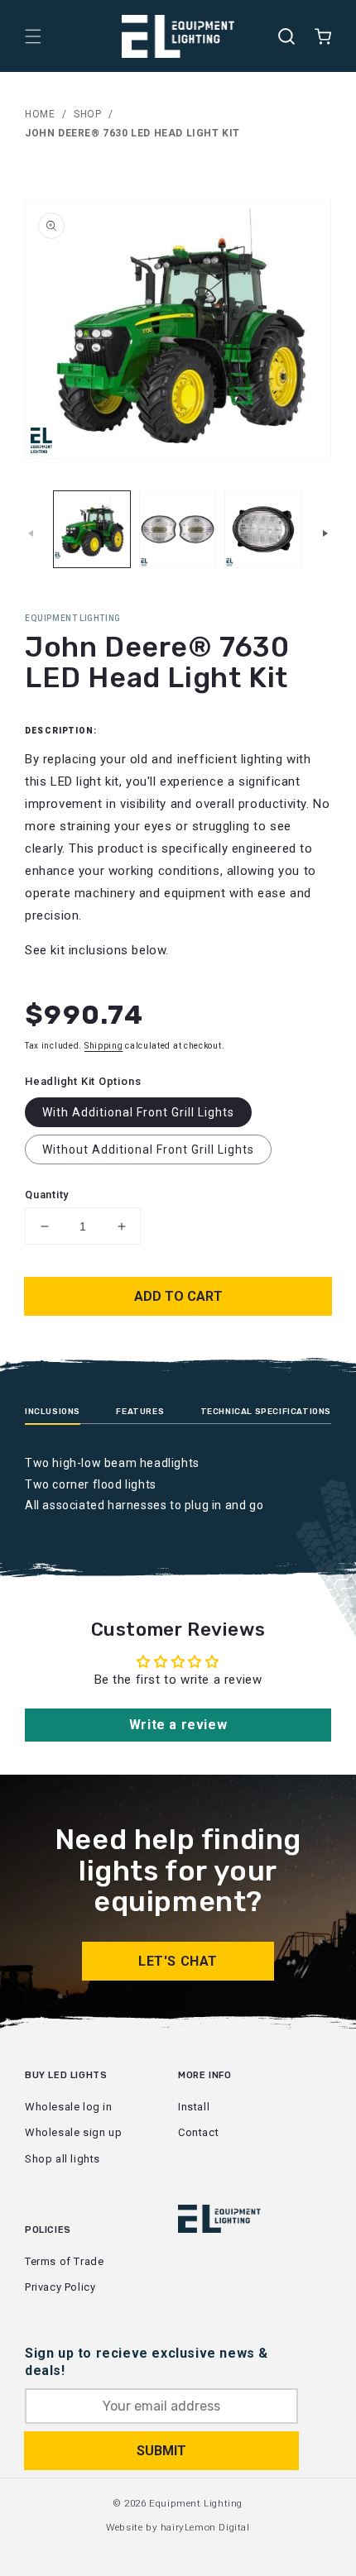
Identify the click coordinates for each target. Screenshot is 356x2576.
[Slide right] (325, 533)
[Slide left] (31, 533)
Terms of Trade (64, 2261)
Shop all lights (63, 2159)
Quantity (47, 1195)
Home (40, 114)
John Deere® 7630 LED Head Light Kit (132, 133)
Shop (87, 114)
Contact (198, 2132)
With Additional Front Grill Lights (138, 1112)
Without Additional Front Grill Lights (148, 1149)
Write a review (178, 1725)
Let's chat (178, 1961)
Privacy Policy (60, 2287)
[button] (33, 36)
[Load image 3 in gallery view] (263, 529)
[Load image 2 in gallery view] (178, 529)
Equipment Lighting (196, 2503)
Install (194, 2107)
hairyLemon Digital (205, 2527)
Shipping (104, 1046)
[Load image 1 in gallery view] (92, 529)
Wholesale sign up (73, 2132)
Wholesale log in (69, 2107)
